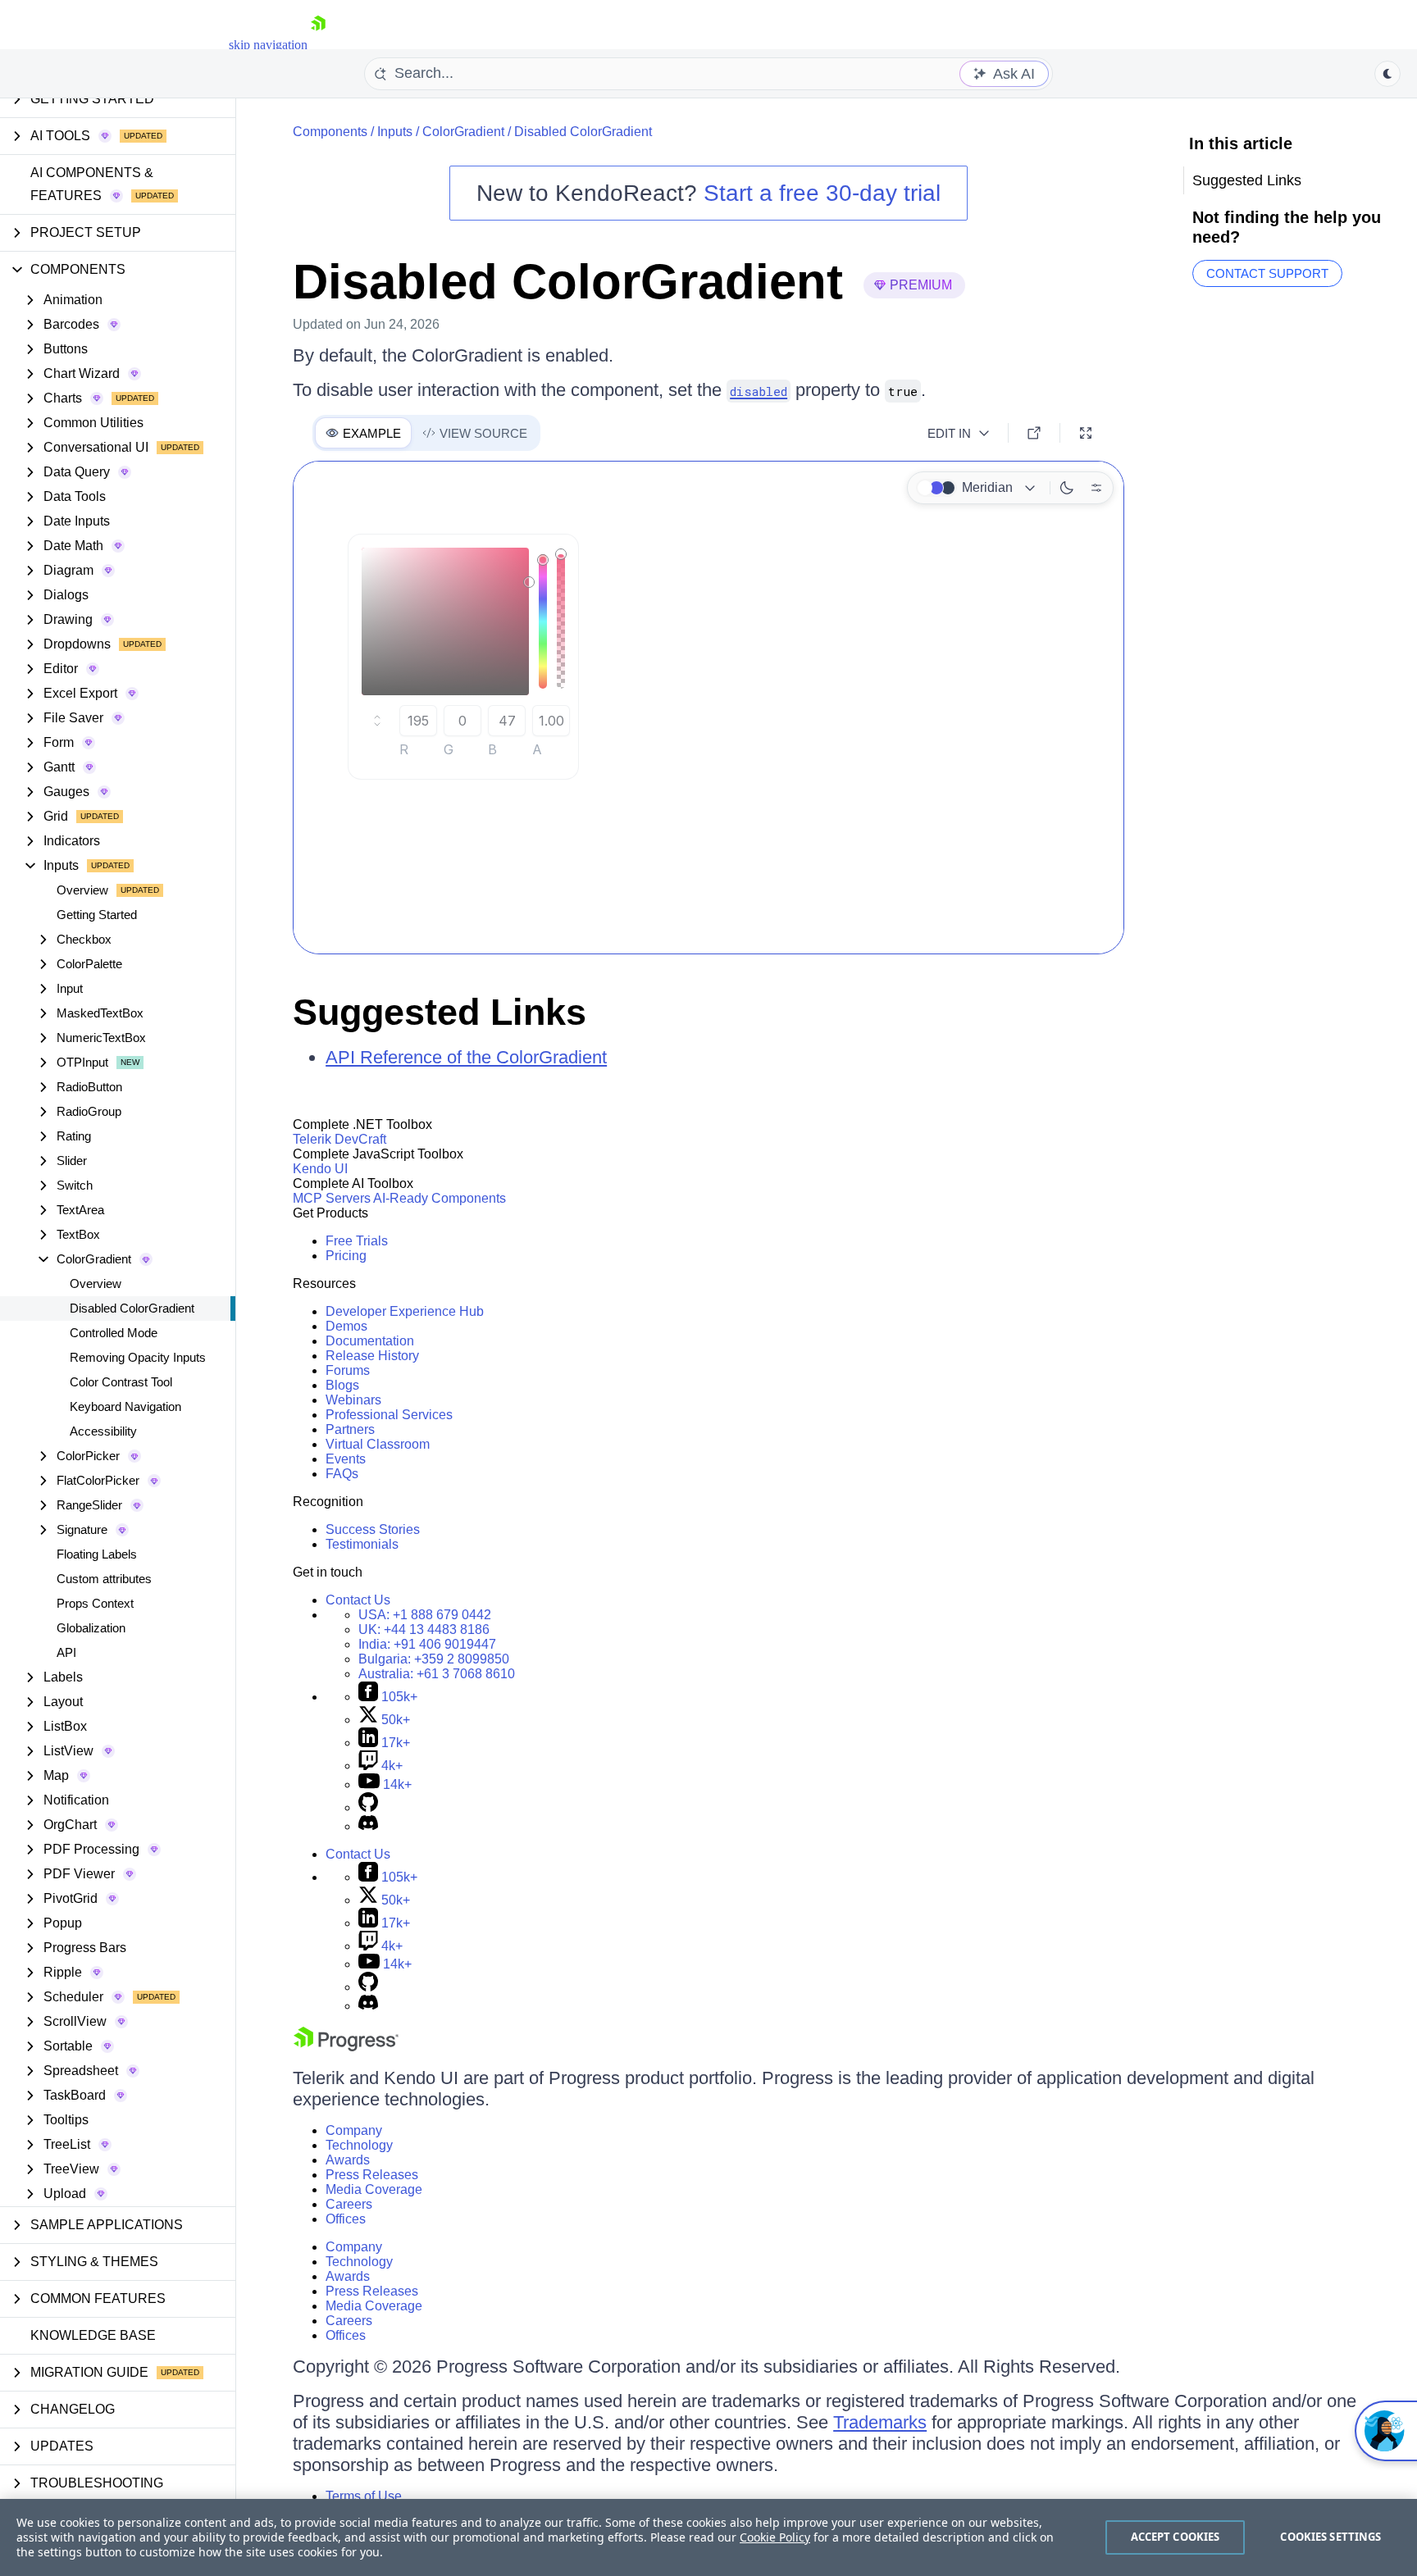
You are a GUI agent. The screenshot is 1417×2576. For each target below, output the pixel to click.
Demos (346, 1326)
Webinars (353, 1400)
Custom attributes (104, 1579)
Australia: (437, 1674)
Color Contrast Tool (121, 1382)
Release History (372, 1356)
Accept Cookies (1176, 2537)
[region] (708, 2537)
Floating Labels (97, 1554)
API (66, 1652)
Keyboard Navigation (125, 1406)
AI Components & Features (92, 184)
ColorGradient (463, 132)
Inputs (395, 132)
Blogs (342, 1385)
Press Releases (372, 2175)
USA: (425, 1615)
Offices (346, 2219)
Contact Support (1267, 273)
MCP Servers (332, 1198)
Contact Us (358, 1600)
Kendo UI (320, 1169)
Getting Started (97, 915)
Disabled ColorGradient (132, 1308)
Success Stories (373, 1529)
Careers (349, 2204)
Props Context (95, 1603)
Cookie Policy (775, 2537)
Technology (359, 2145)
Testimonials (362, 1544)
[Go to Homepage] (318, 45)
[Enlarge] (1086, 433)
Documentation (370, 1341)
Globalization (91, 1628)
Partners (350, 1429)
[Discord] (368, 1826)
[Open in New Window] (1034, 433)
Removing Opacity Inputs (138, 1357)
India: (427, 1644)
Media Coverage (374, 2189)
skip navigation (268, 45)
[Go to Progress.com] (346, 2047)
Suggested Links (440, 1012)
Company (354, 2130)
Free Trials (357, 1241)
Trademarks (880, 2422)
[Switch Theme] (1387, 74)
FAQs (342, 1474)
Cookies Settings (1330, 2537)
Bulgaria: (434, 1659)
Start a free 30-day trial (822, 193)
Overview (82, 890)
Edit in (949, 433)
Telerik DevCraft (339, 1139)
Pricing (346, 1256)
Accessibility (103, 1431)
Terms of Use (364, 2496)
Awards (348, 2160)
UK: (424, 1629)
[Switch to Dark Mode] (1067, 488)
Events (346, 1459)
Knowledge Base (93, 2335)
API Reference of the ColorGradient (466, 1057)
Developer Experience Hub (405, 1311)
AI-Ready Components (440, 1198)
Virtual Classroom (378, 1444)
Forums (348, 1370)
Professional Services (389, 1415)
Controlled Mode (114, 1333)
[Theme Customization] (1096, 488)
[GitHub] (368, 1807)
